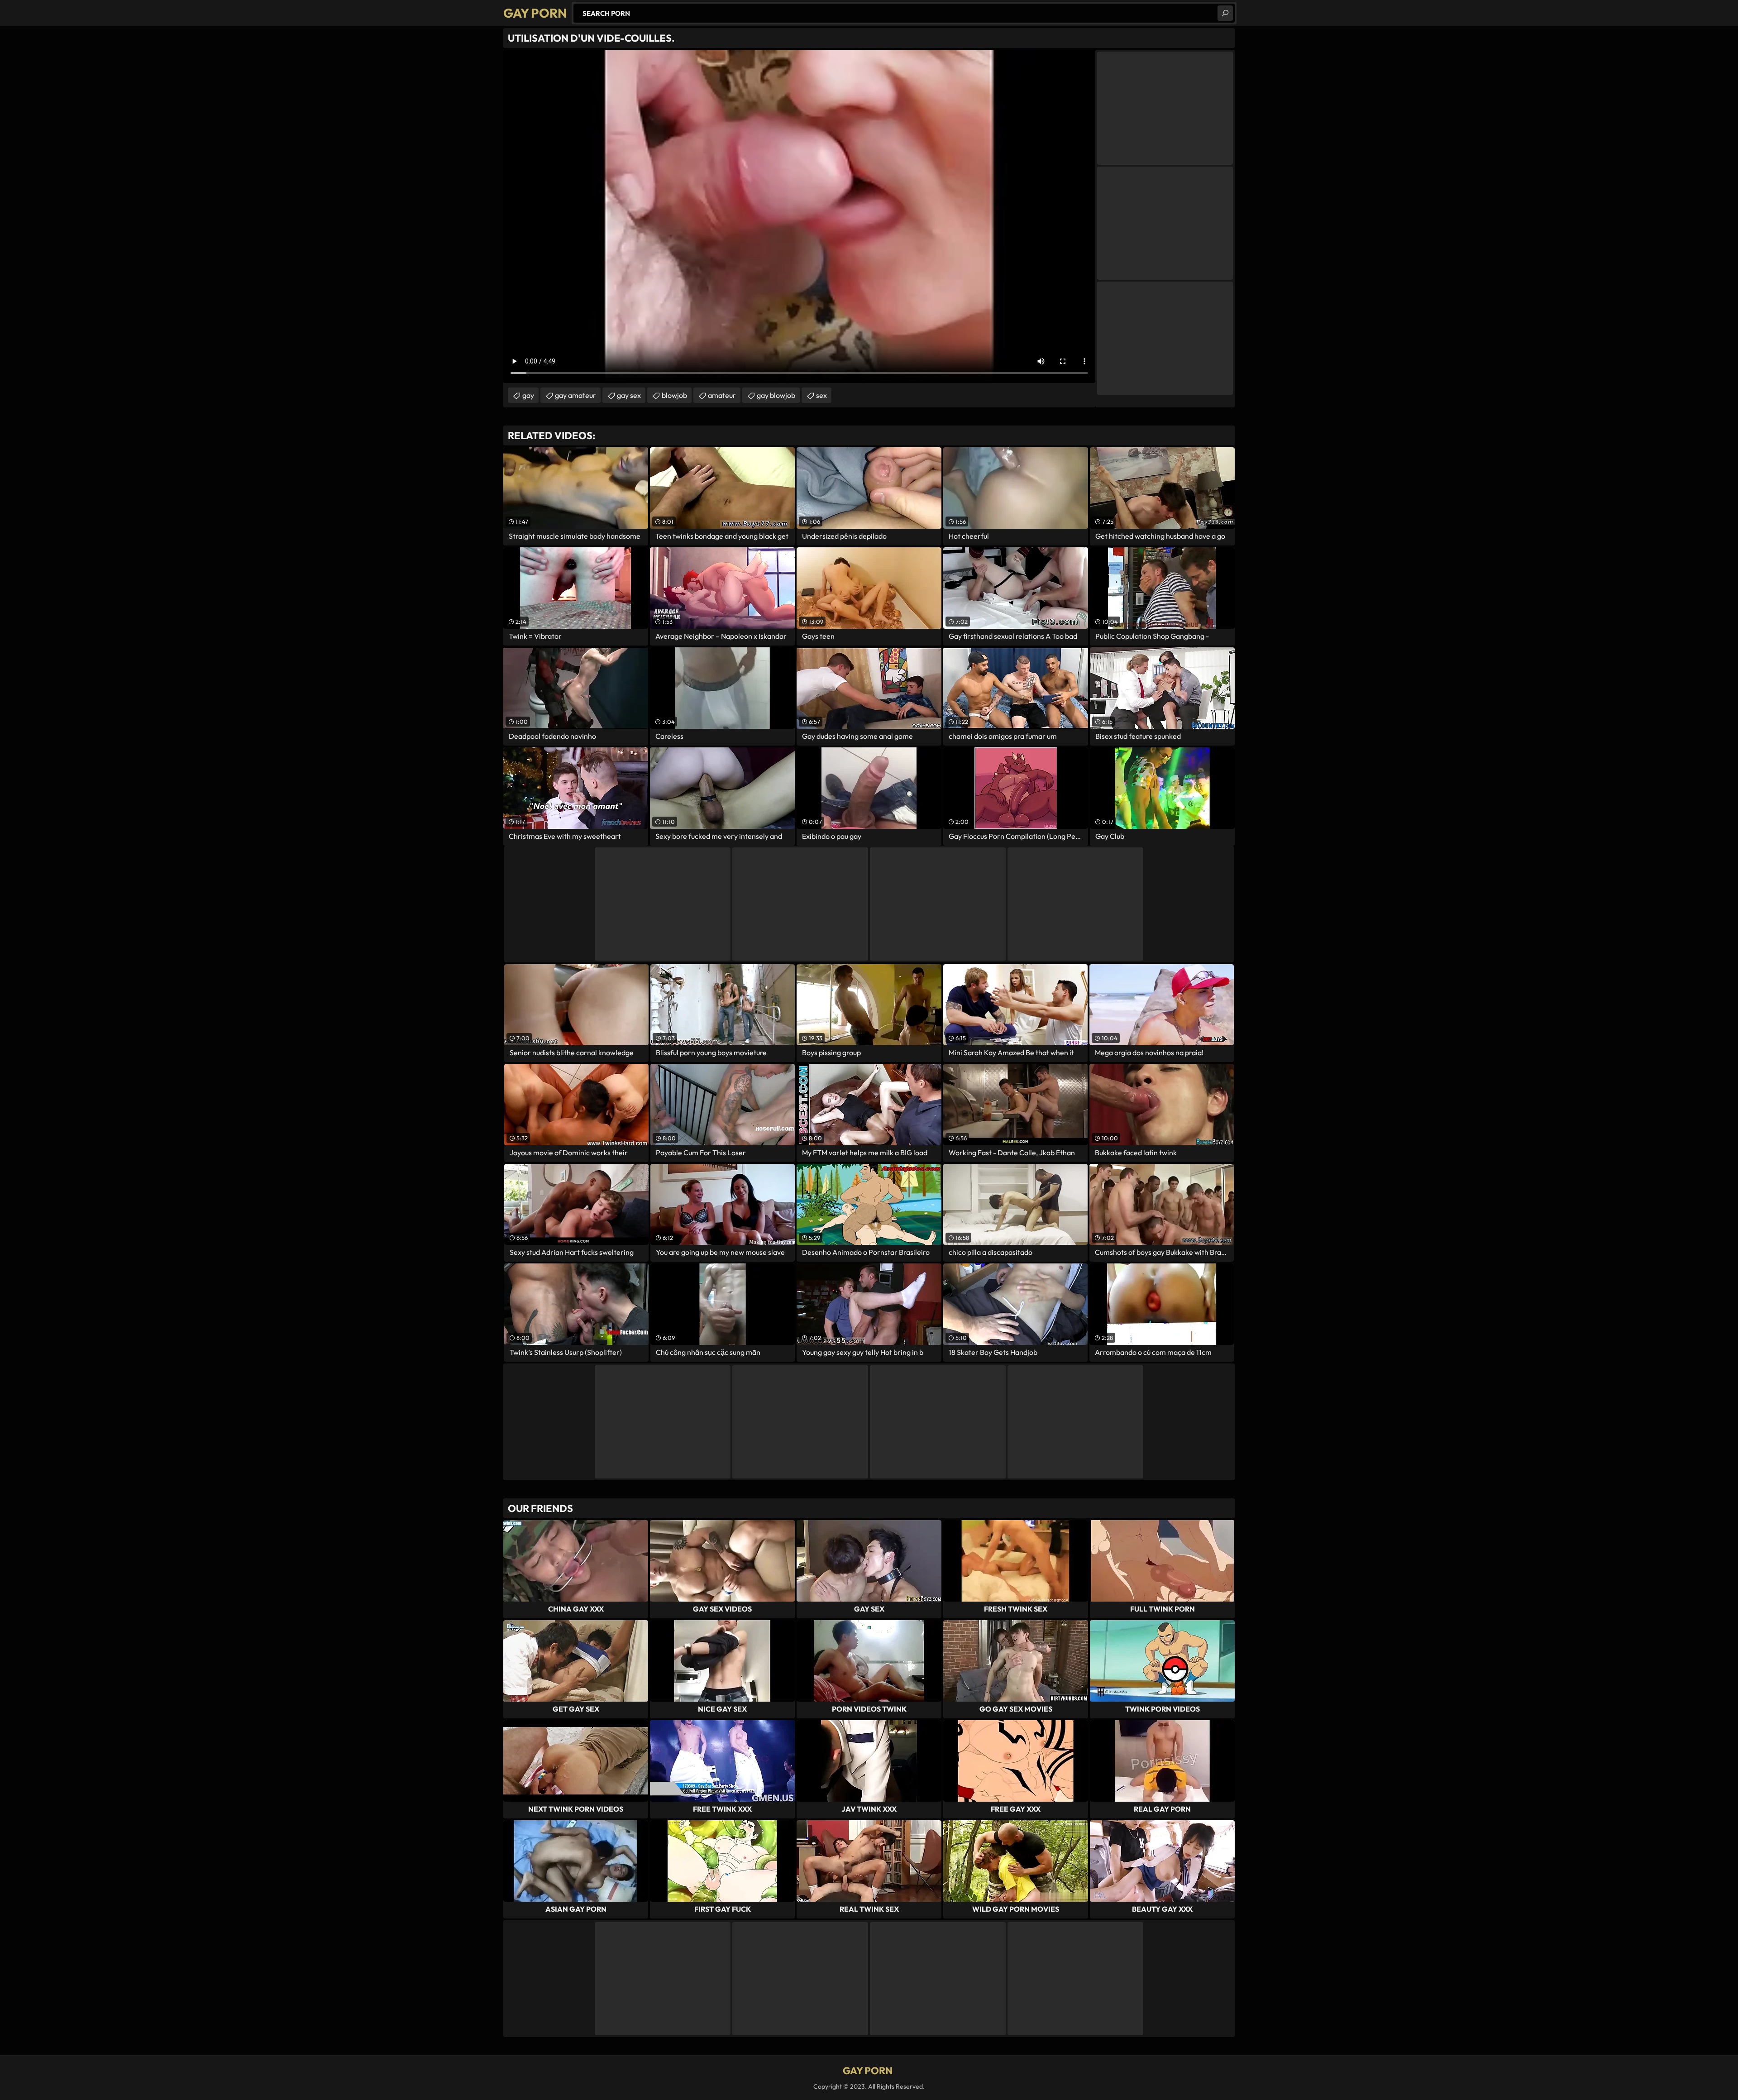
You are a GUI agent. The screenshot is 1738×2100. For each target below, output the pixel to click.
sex (821, 395)
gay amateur (575, 395)
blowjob (674, 395)
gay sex (629, 395)
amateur (722, 395)
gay (528, 395)
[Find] (1225, 13)
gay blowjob (776, 395)
